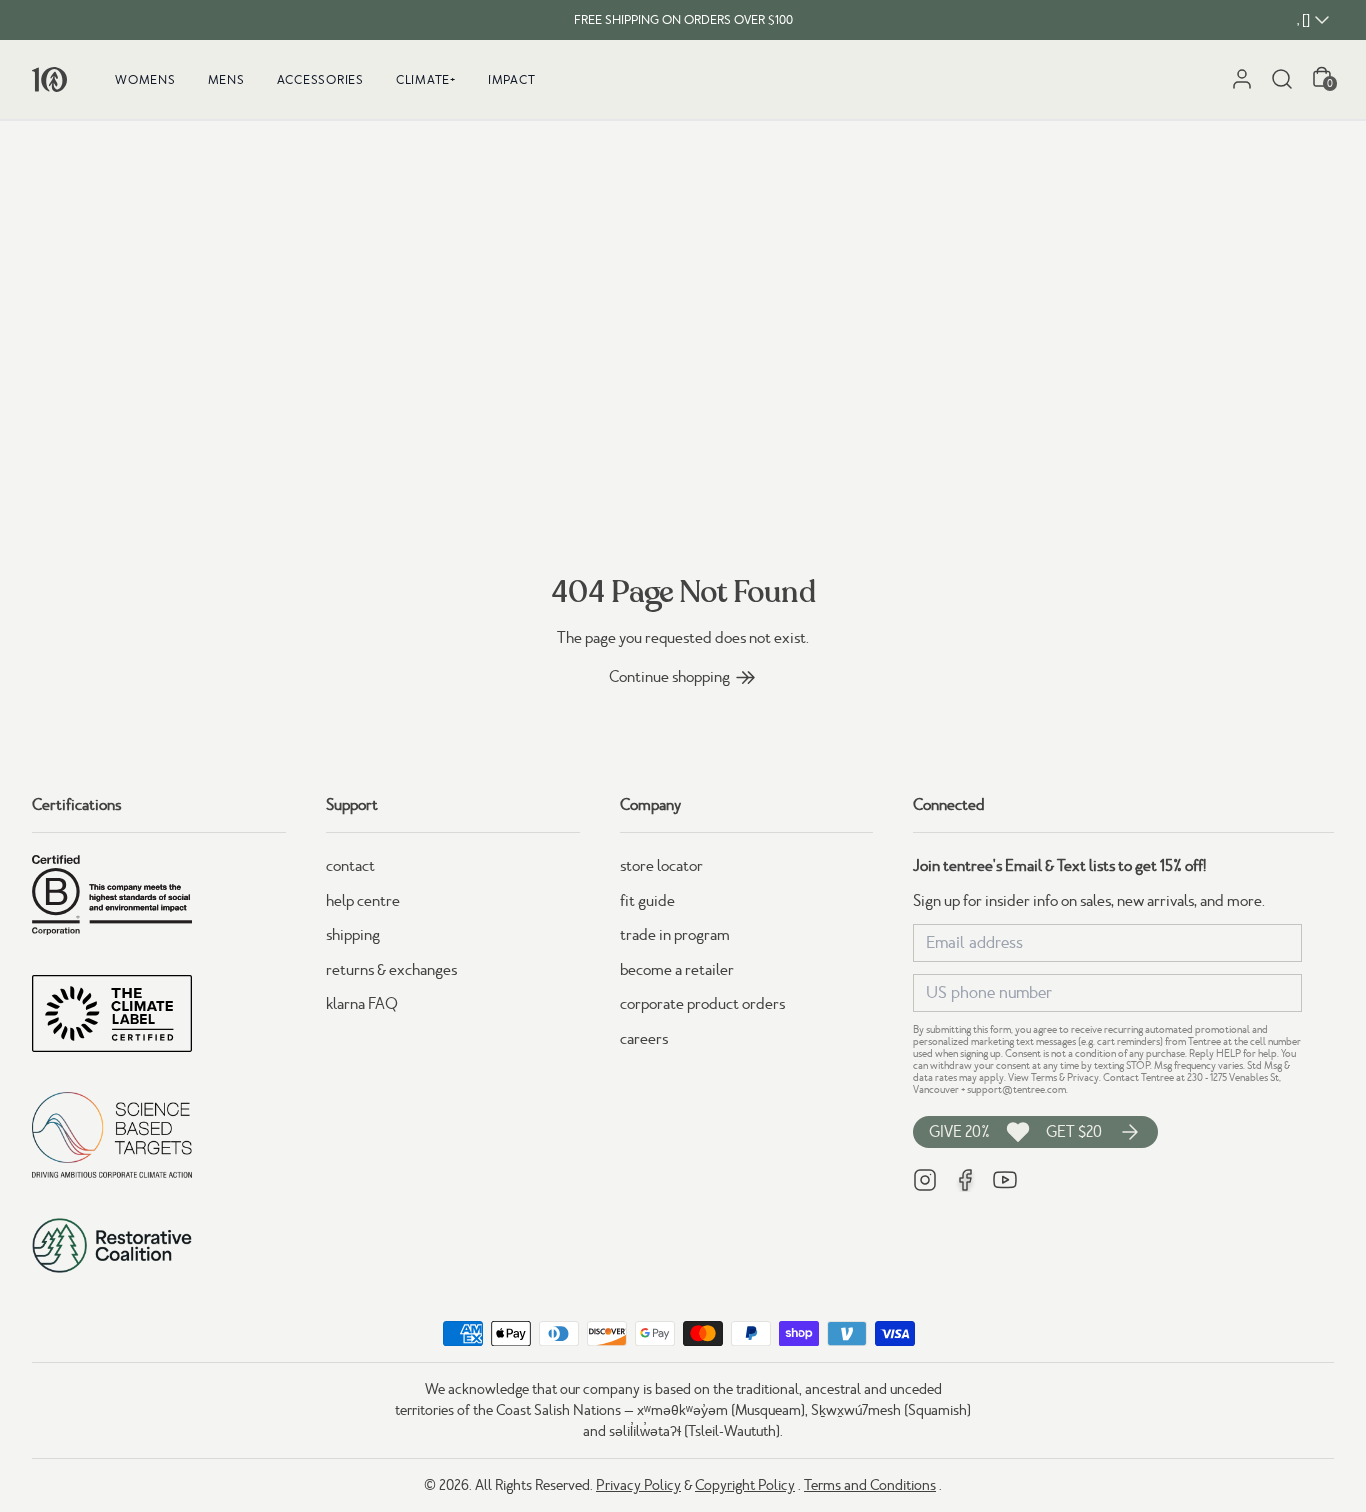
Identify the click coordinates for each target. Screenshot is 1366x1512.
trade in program (675, 935)
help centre (363, 901)
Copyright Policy (745, 1485)
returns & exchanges (391, 970)
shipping (353, 935)
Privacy (1083, 1077)
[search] (1282, 79)
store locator (661, 866)
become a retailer (677, 970)
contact (350, 866)
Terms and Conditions (870, 1485)
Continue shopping (669, 677)
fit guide (647, 901)
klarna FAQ (362, 1004)
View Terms (1032, 1077)
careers (644, 1039)
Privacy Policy (638, 1485)
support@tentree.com (1016, 1089)
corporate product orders (702, 1004)
